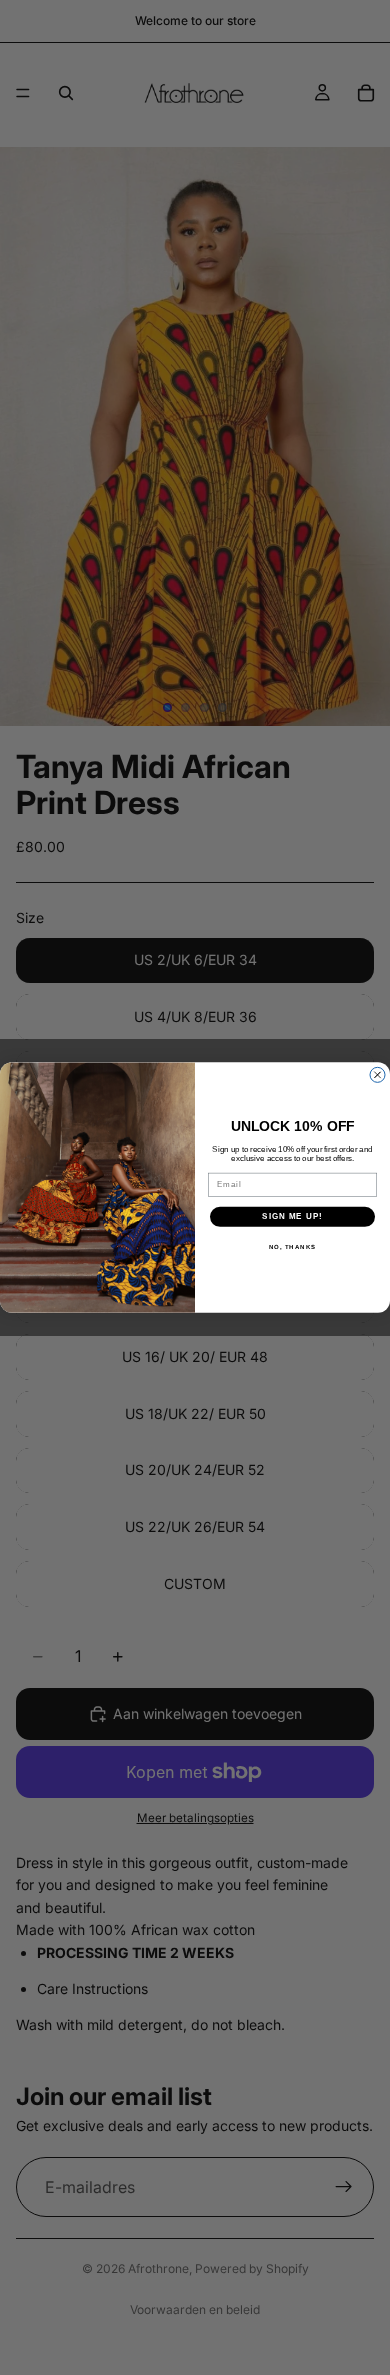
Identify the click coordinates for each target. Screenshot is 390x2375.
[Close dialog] (377, 1074)
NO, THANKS (293, 1246)
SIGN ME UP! (292, 1216)
